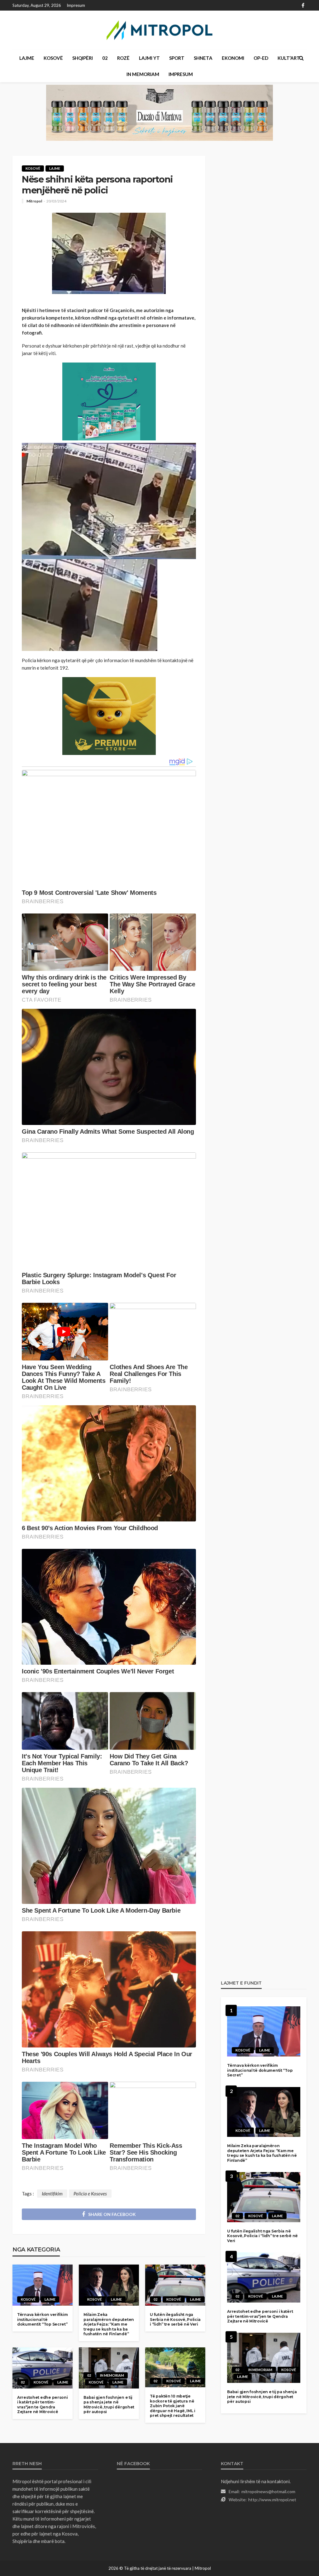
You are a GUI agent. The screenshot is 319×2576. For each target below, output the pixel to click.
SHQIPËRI (83, 58)
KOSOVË (53, 58)
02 (105, 58)
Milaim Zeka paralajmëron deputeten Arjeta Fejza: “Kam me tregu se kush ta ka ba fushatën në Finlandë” (109, 2324)
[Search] (301, 58)
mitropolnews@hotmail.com (268, 2491)
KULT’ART (289, 58)
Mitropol (34, 201)
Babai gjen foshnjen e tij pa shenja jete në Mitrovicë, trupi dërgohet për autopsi (109, 2405)
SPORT (177, 58)
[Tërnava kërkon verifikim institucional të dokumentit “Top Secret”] (43, 2285)
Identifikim (52, 2194)
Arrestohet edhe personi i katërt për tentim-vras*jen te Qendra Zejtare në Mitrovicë (43, 2405)
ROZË (123, 58)
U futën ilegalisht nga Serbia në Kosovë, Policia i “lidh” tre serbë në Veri (175, 2319)
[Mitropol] (159, 30)
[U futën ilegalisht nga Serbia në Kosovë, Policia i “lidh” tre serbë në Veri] (175, 2285)
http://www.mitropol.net (272, 2500)
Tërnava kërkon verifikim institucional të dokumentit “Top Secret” (42, 2319)
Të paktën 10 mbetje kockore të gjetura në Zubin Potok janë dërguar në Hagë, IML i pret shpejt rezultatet (173, 2406)
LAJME (27, 58)
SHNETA (203, 58)
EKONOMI (233, 58)
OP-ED (261, 58)
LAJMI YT (149, 58)
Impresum (76, 5)
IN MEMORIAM (143, 74)
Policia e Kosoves (90, 2194)
